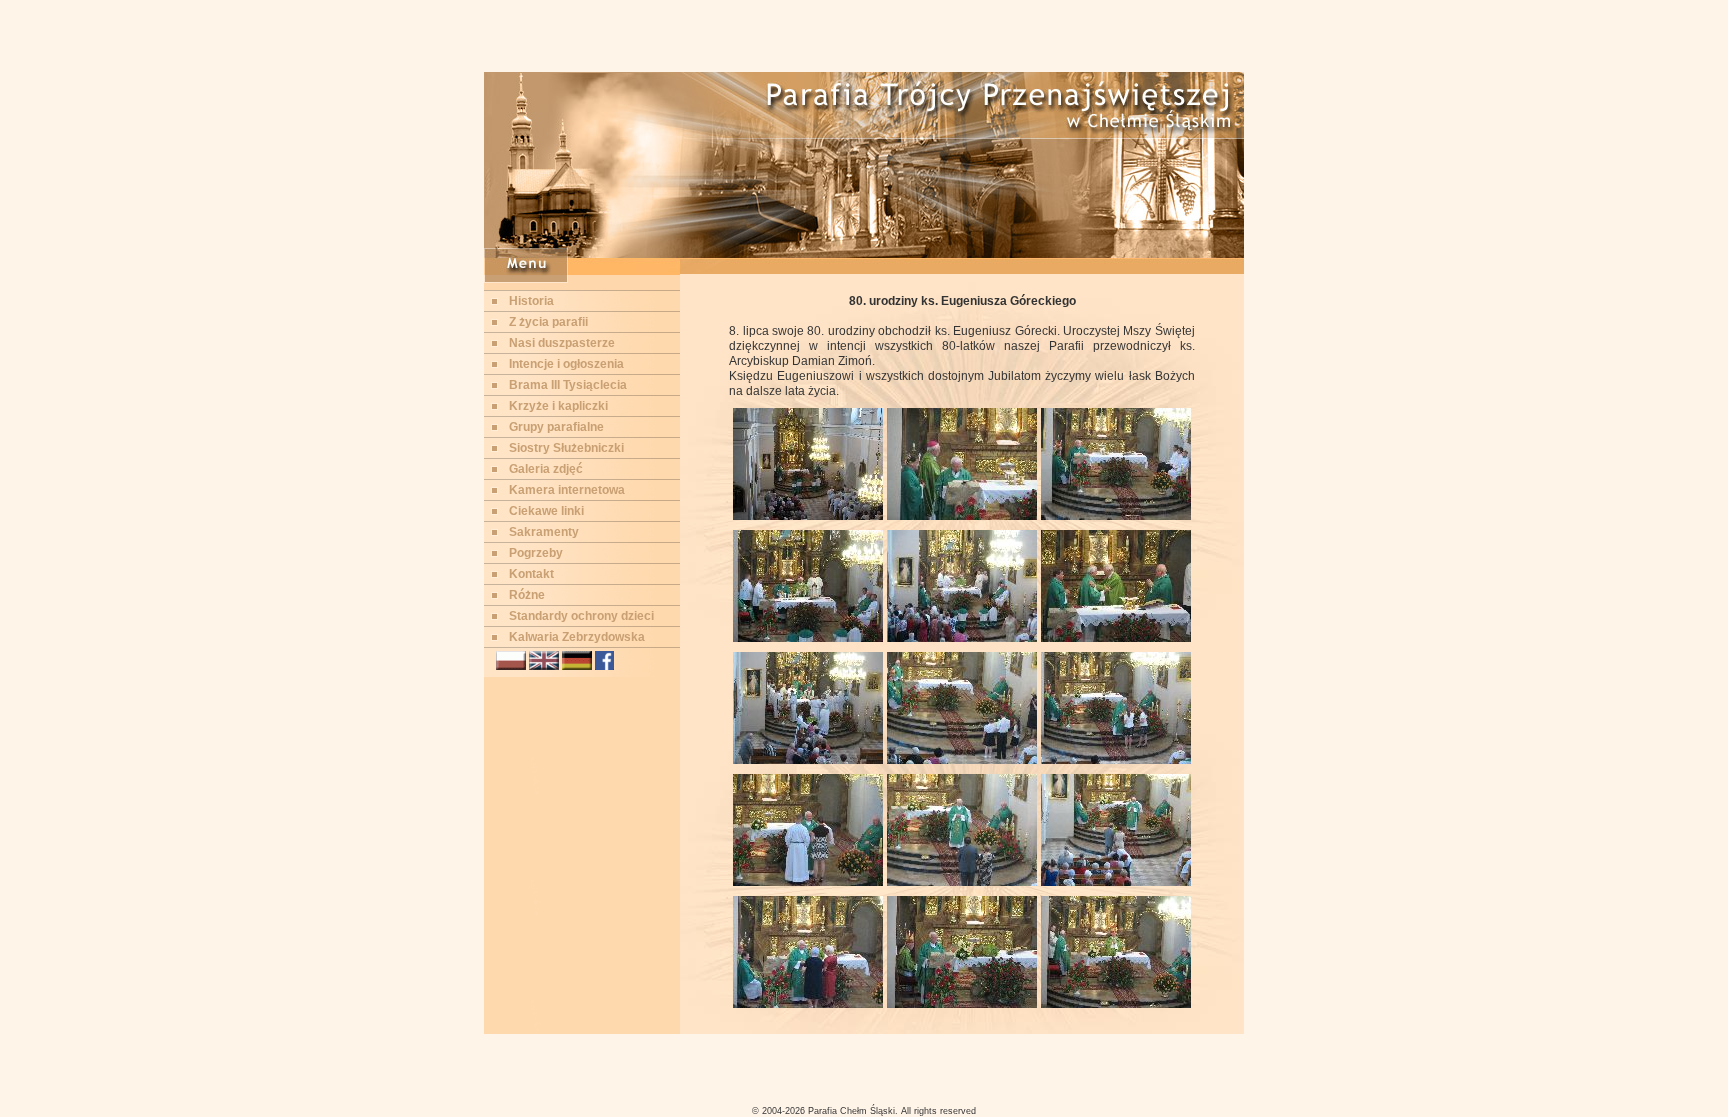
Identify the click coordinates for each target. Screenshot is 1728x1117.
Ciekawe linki (546, 511)
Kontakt (531, 574)
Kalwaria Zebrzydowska (577, 637)
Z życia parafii (548, 322)
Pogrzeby (536, 553)
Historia (531, 301)
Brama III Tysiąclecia (568, 385)
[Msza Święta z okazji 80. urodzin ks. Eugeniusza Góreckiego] (808, 516)
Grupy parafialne (556, 427)
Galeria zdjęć (546, 469)
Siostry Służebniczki (566, 448)
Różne (527, 595)
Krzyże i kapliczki (558, 406)
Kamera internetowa (567, 490)
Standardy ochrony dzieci (581, 616)
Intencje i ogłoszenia (566, 364)
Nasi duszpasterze (562, 343)
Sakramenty (544, 532)
